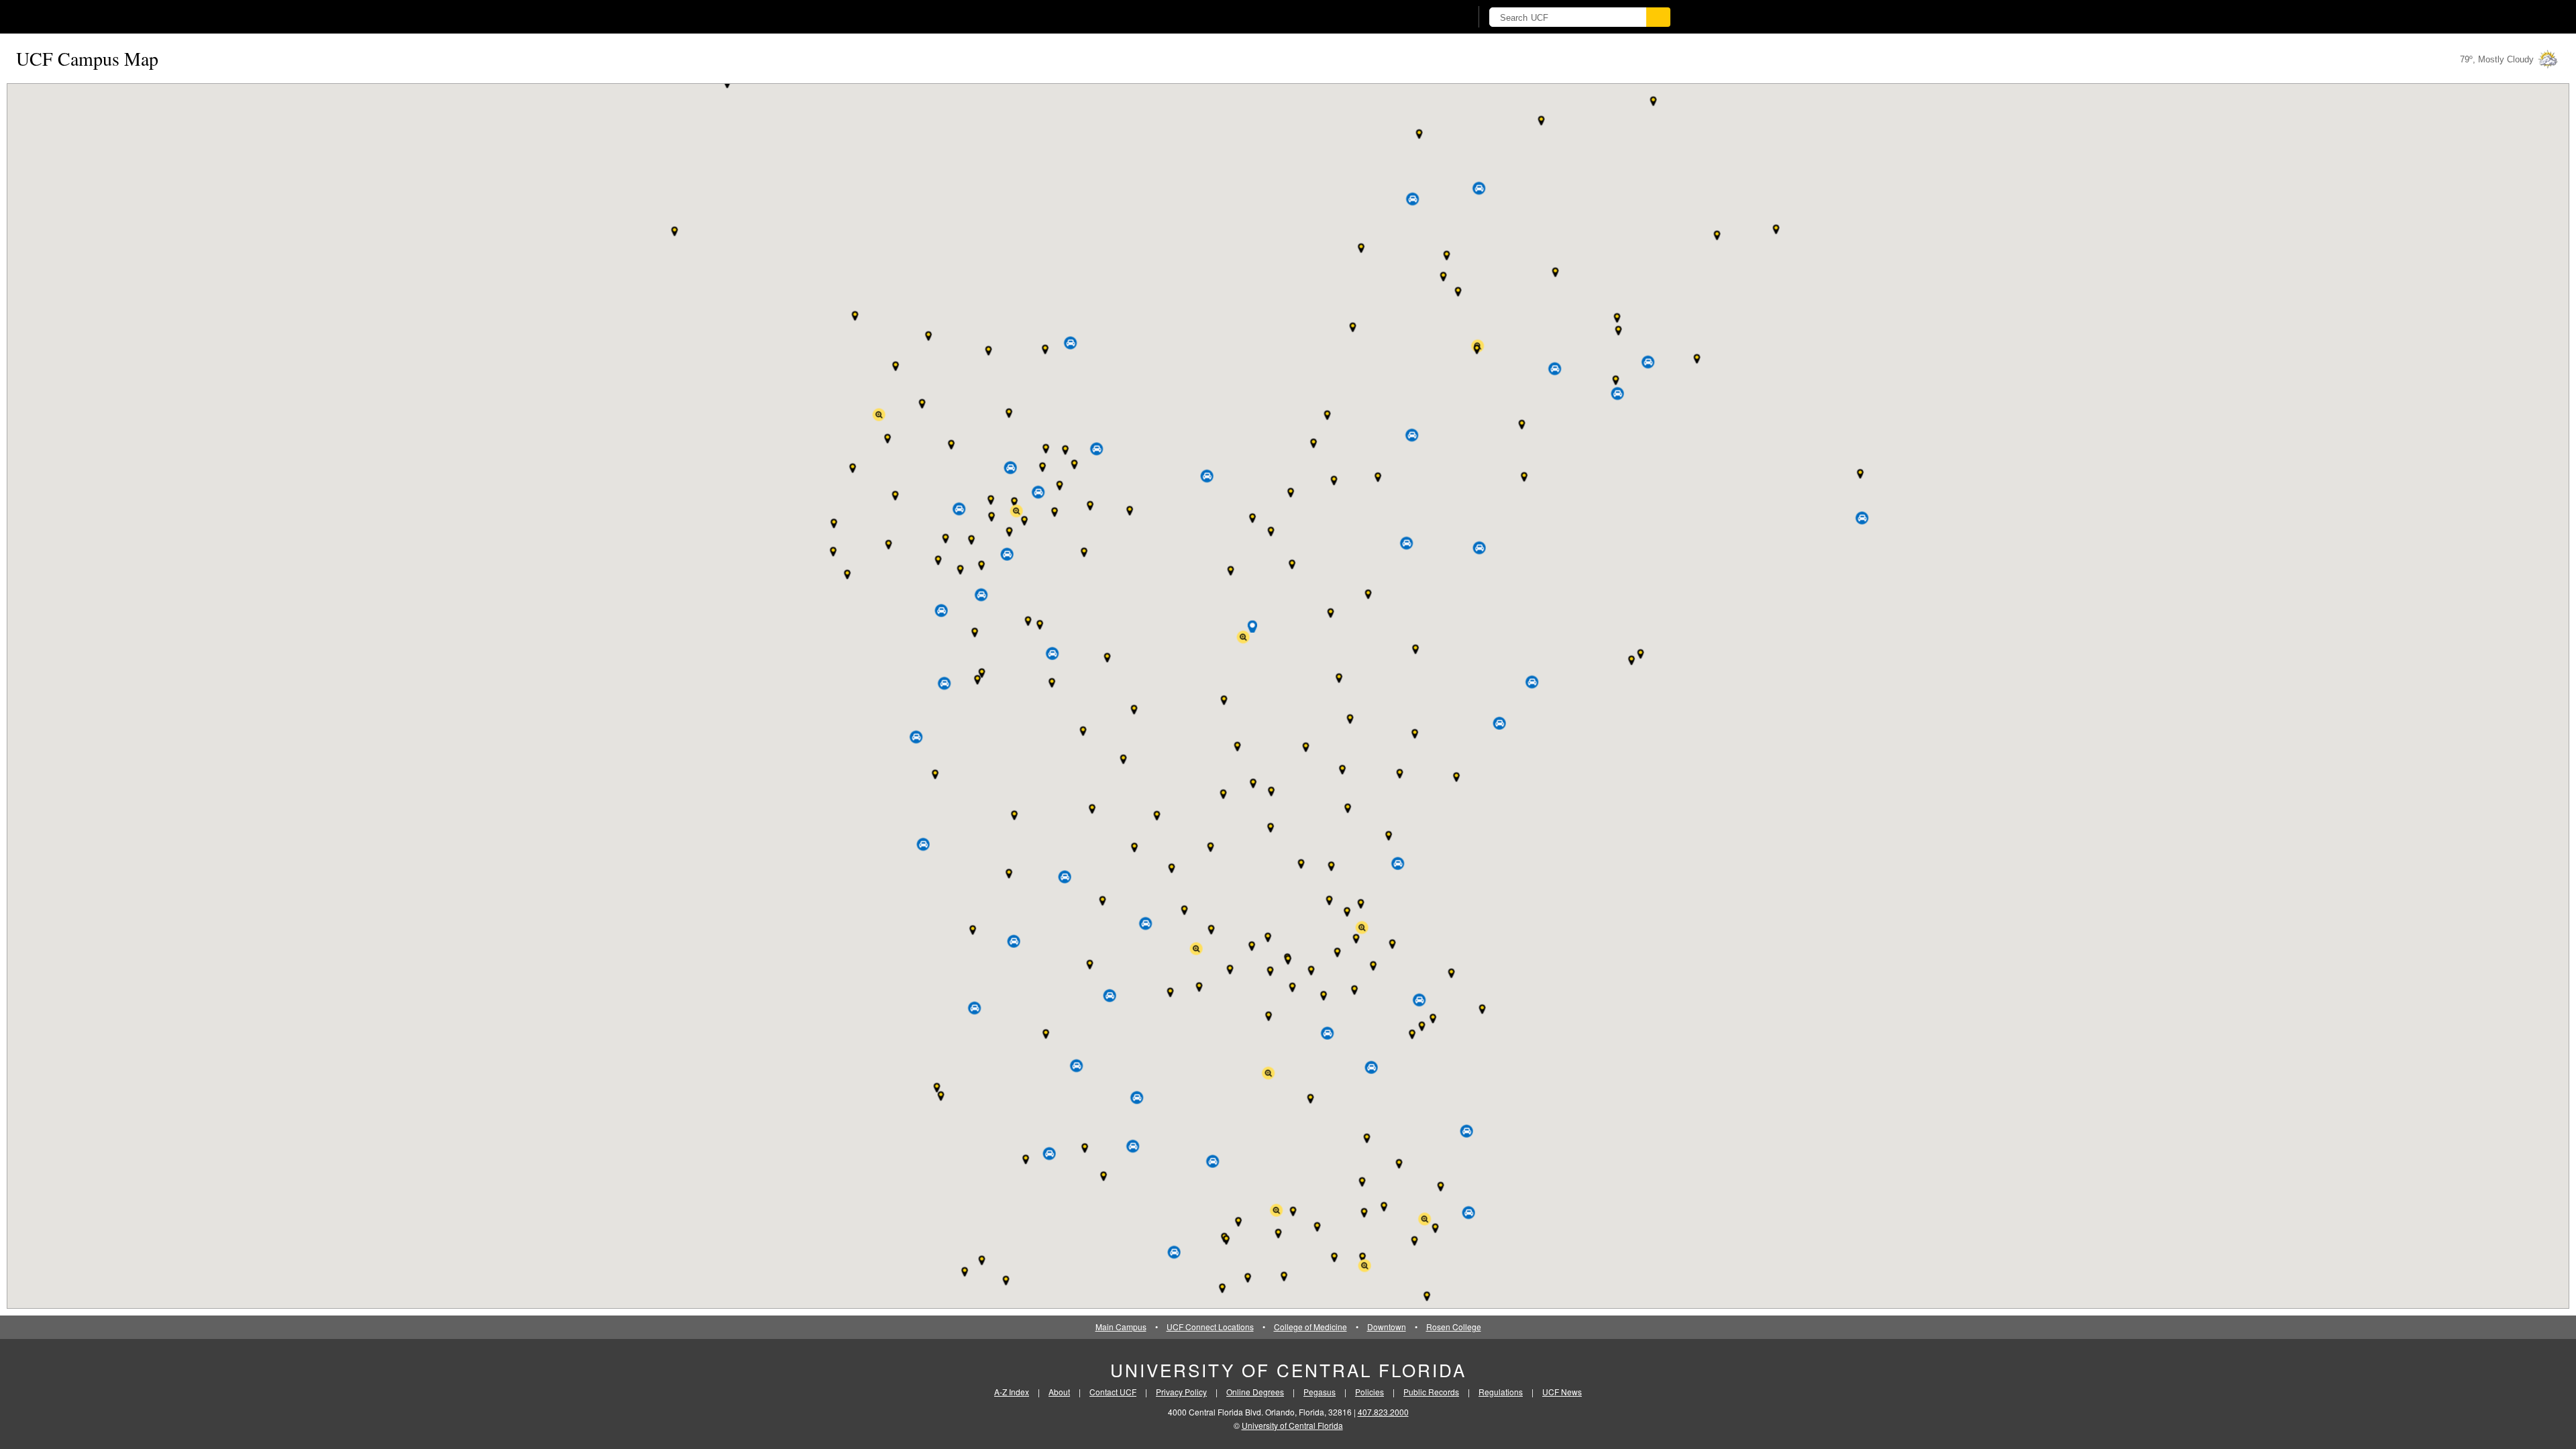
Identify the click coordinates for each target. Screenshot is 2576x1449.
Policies (1370, 1392)
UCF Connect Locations (1210, 1327)
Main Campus (1121, 1327)
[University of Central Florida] (1014, 16)
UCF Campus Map (87, 58)
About (1059, 1392)
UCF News (1562, 1392)
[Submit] (1658, 17)
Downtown (1387, 1327)
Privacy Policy (1181, 1392)
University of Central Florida (1288, 1370)
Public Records (1431, 1392)
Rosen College (1454, 1327)
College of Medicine (1310, 1327)
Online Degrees (1255, 1392)
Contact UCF (1113, 1392)
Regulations (1501, 1392)
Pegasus (1320, 1392)
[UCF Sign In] (1427, 17)
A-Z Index (1012, 1392)
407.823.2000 (1383, 1412)
